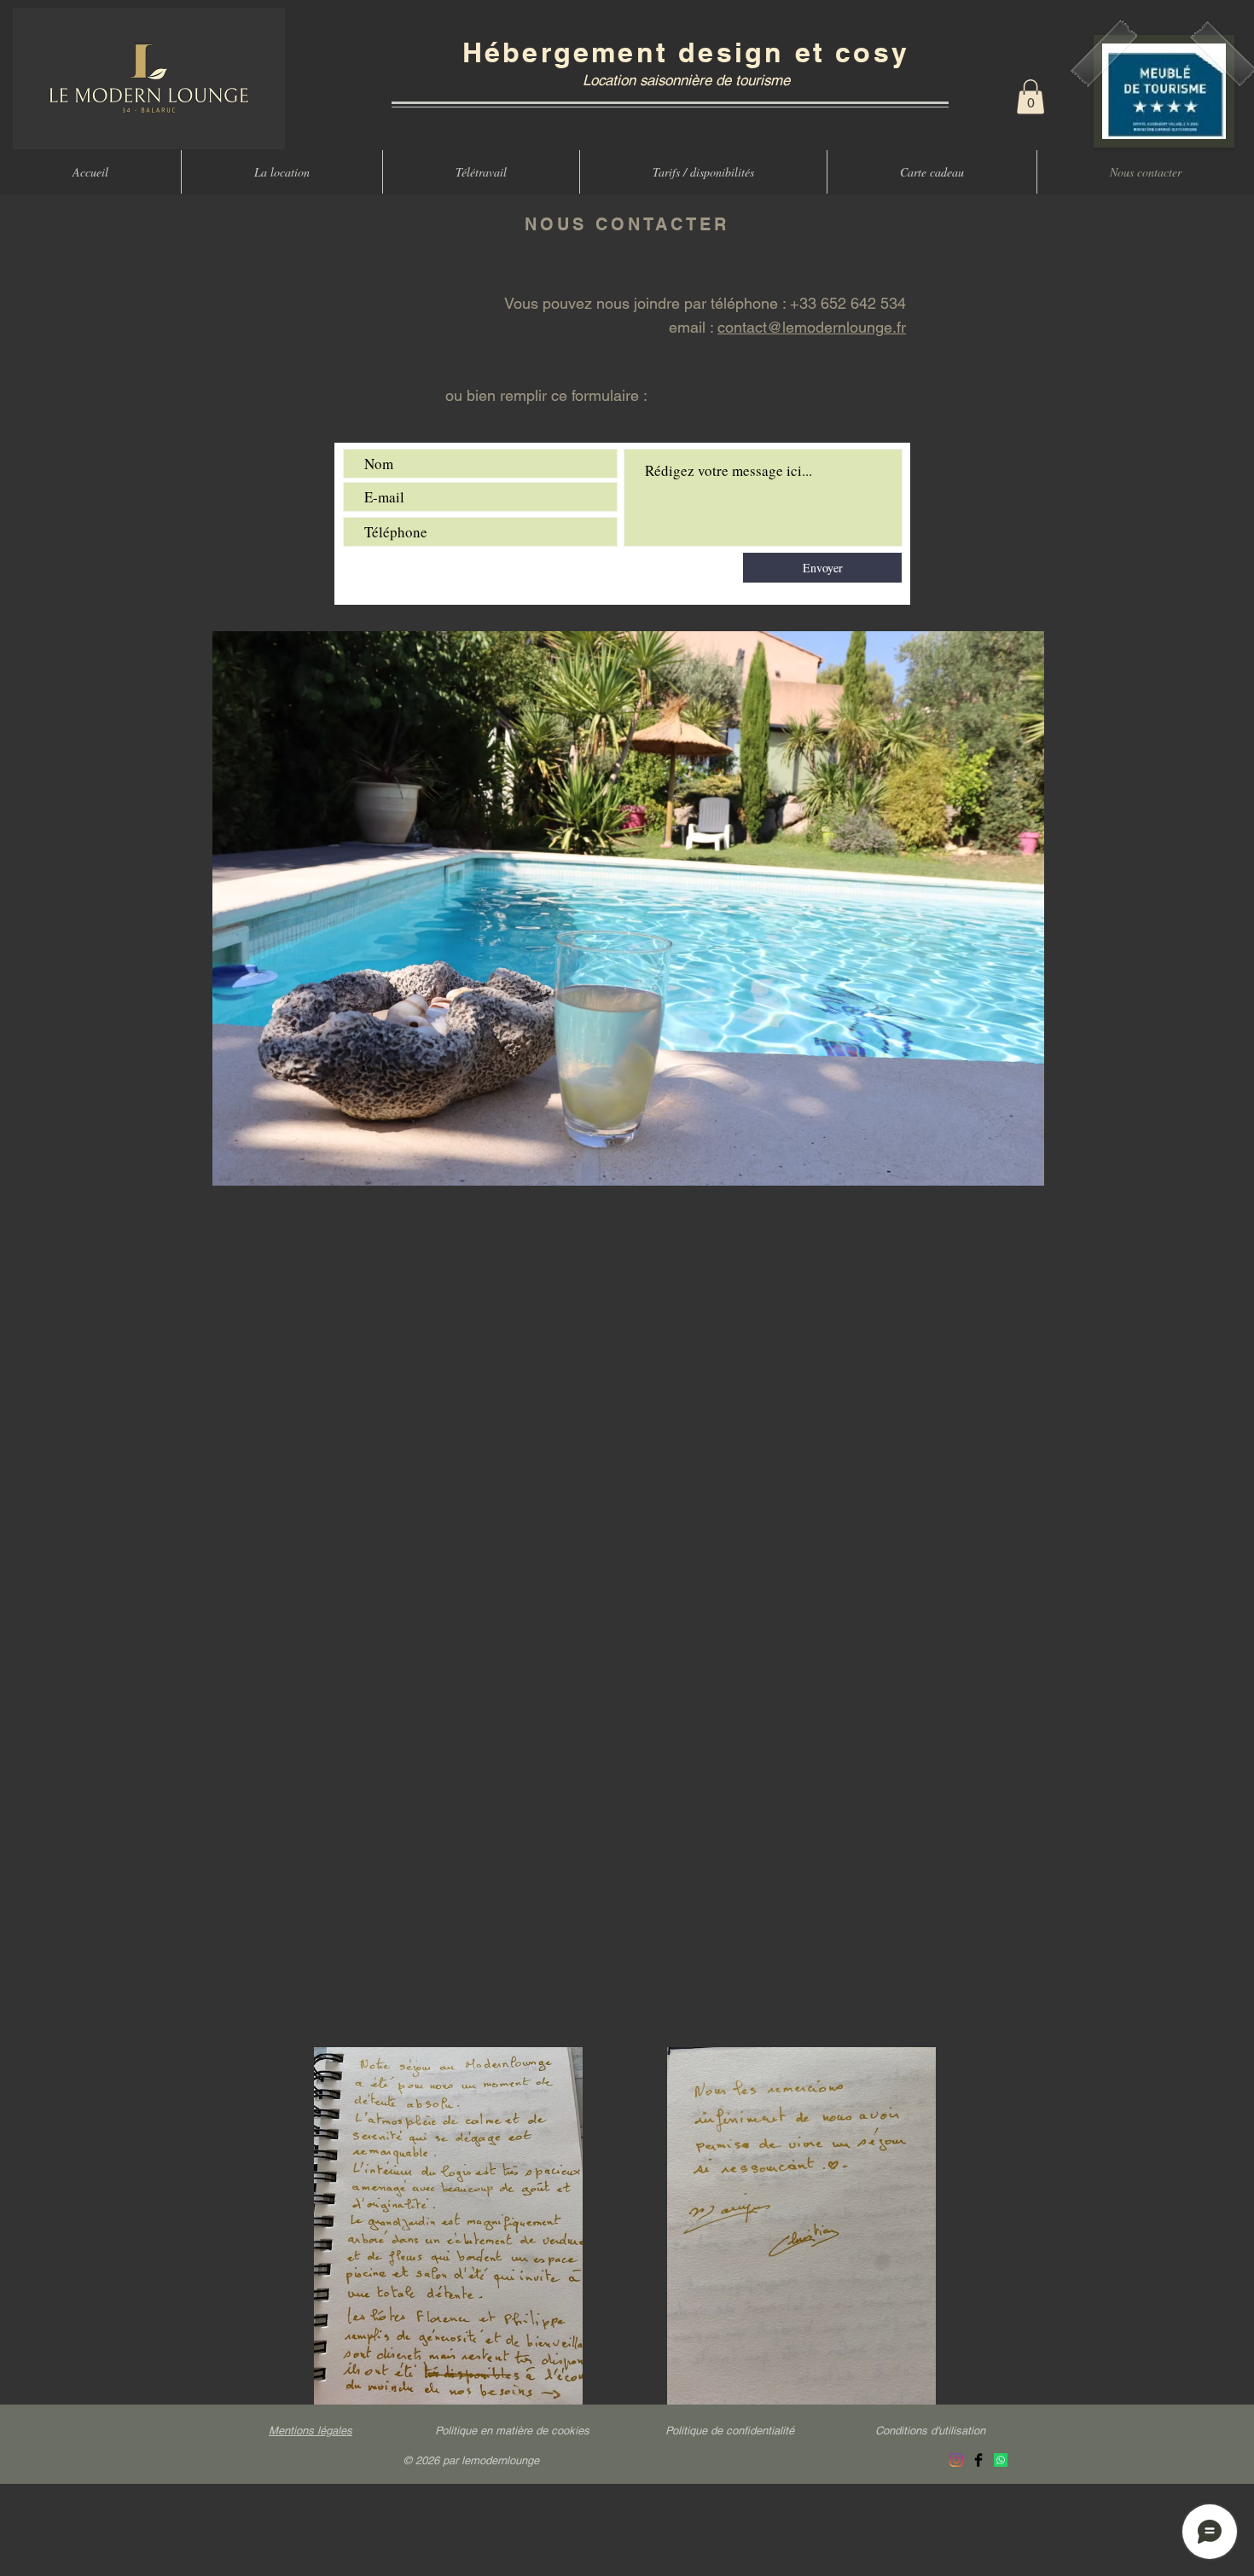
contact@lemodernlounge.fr (812, 327)
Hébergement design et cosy (686, 52)
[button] (1030, 97)
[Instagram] (956, 2460)
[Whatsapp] (1001, 2460)
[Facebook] (978, 2460)
